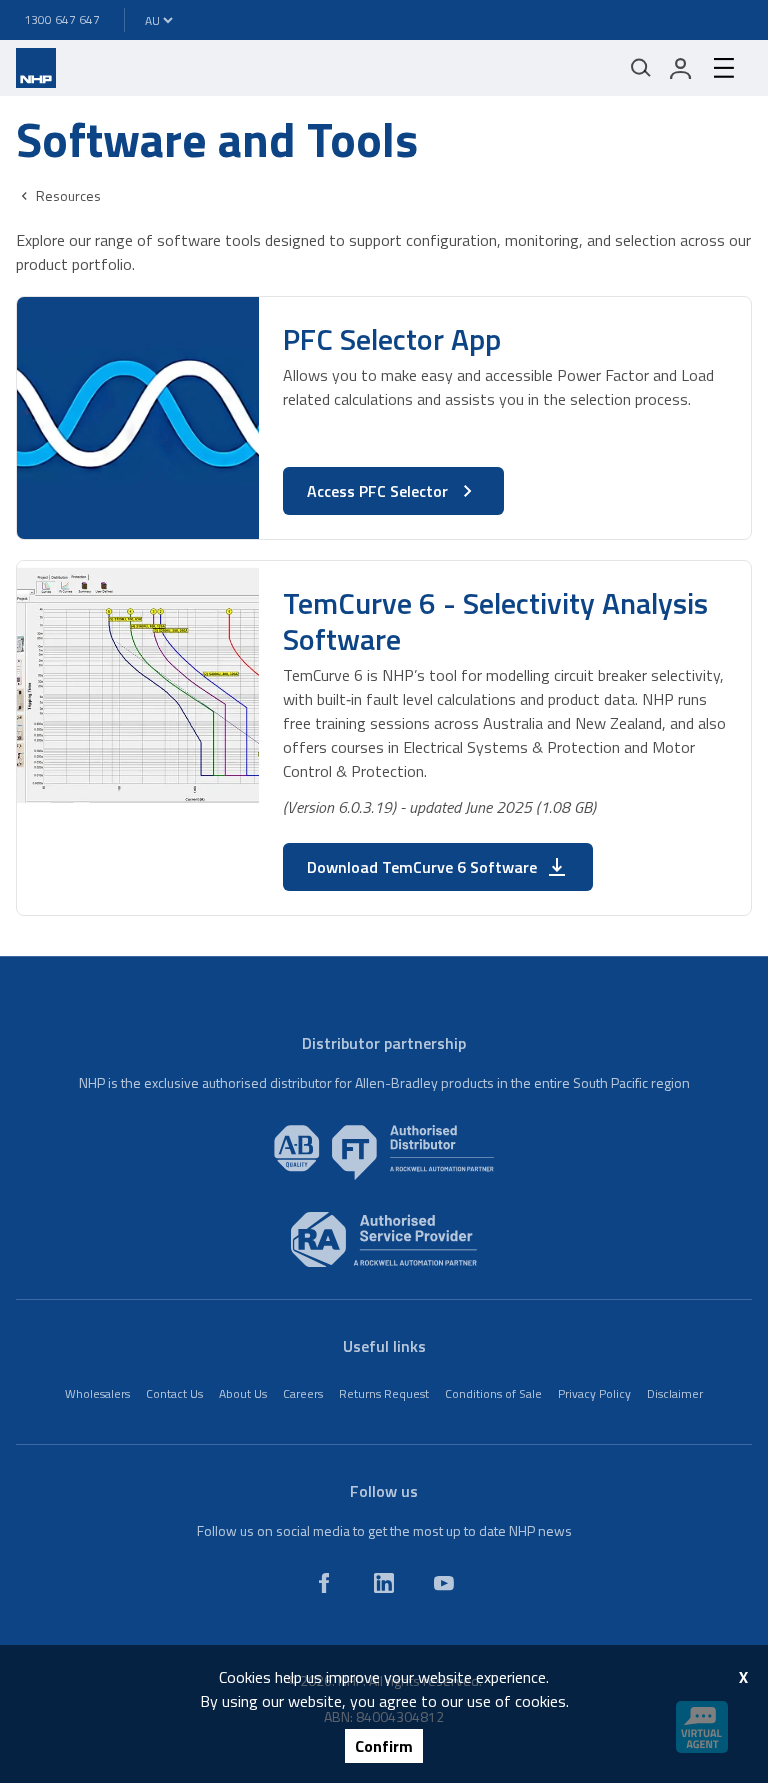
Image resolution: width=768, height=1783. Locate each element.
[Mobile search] (641, 68)
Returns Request (384, 1393)
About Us (243, 1393)
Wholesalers (97, 1393)
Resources (68, 195)
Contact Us (174, 1393)
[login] (681, 68)
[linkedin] (384, 1583)
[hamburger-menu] (724, 68)
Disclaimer (675, 1393)
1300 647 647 (62, 19)
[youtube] (444, 1583)
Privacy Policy (594, 1393)
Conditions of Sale (493, 1393)
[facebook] (324, 1583)
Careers (303, 1393)
